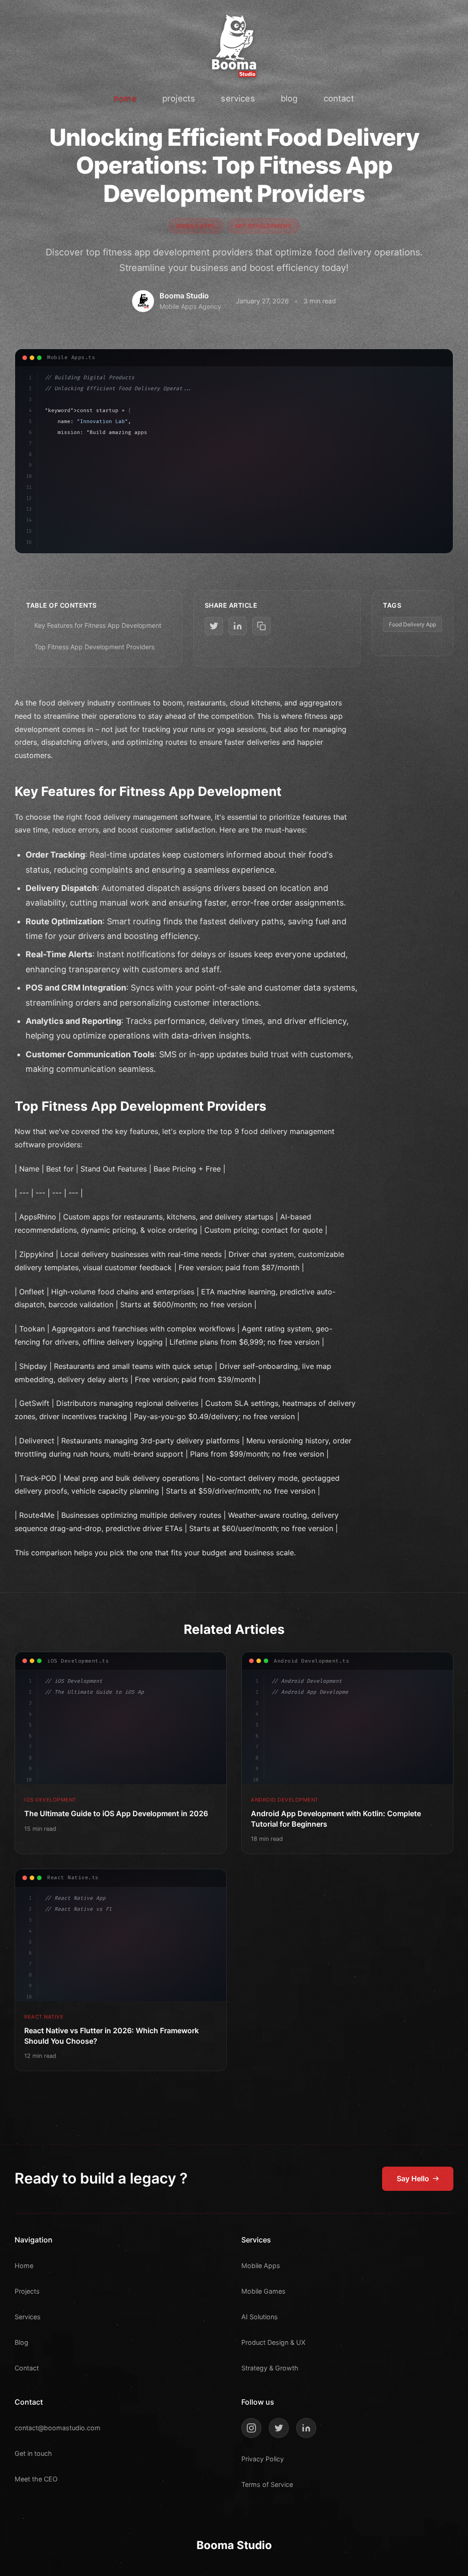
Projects (27, 2291)
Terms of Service (267, 2484)
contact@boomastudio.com (58, 2428)
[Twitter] (279, 2428)
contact (339, 98)
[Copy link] (261, 626)
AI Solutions (260, 2317)
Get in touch (33, 2453)
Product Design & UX (273, 2342)
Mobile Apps (261, 2266)
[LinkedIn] (306, 2428)
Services (28, 2317)
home (125, 98)
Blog (21, 2342)
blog (289, 98)
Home (24, 2266)
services (238, 98)
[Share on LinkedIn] (238, 626)
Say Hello (413, 2178)
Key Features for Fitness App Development (98, 625)
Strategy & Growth (270, 2368)
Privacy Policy (263, 2459)
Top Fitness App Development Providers (94, 647)
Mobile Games (263, 2291)
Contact (27, 2368)
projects (179, 98)
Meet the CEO (36, 2479)
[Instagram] (251, 2428)
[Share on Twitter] (214, 626)
